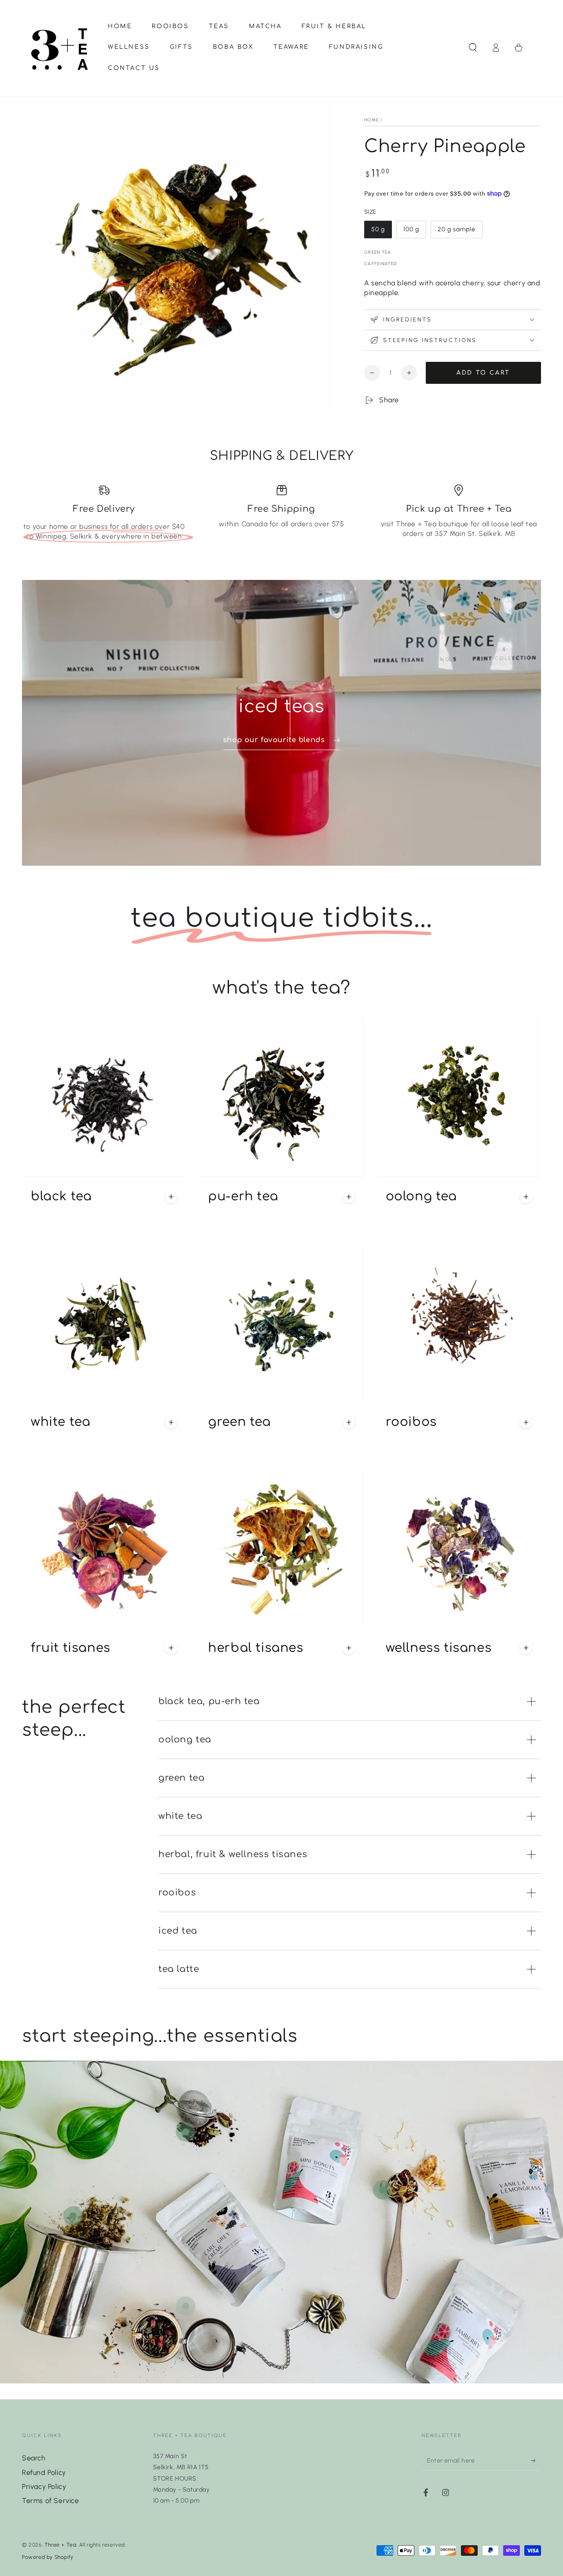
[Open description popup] (171, 1197)
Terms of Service (51, 2501)
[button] (473, 47)
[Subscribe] (536, 2460)
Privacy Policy (44, 2487)
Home (371, 120)
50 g (381, 232)
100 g (415, 232)
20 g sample (456, 232)
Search (34, 2458)
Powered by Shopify (48, 2557)
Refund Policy (44, 2472)
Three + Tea (60, 2545)
